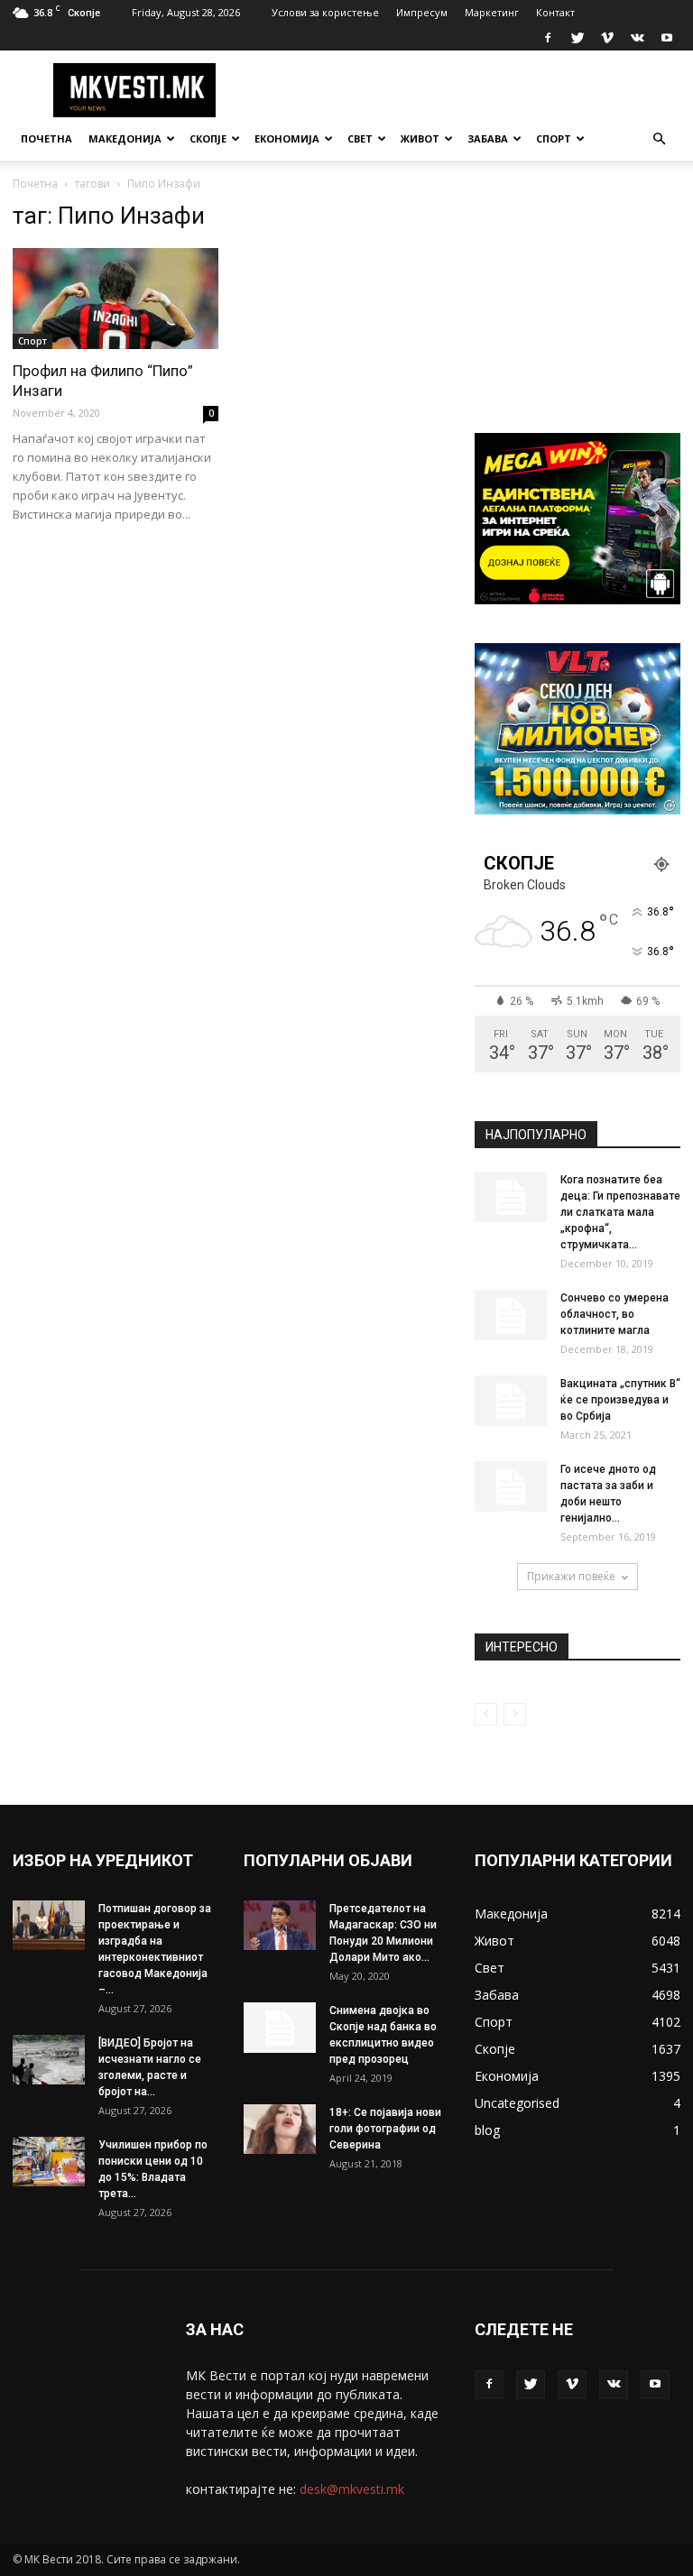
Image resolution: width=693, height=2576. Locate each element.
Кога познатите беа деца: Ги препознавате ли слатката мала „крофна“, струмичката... (620, 1212)
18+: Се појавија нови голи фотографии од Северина (385, 2129)
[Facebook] (548, 38)
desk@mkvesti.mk (352, 2489)
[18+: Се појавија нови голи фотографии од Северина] (280, 2129)
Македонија (125, 138)
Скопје (208, 138)
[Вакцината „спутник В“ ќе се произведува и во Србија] (511, 1401)
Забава (488, 138)
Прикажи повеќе (571, 1576)
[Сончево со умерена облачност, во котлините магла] (511, 1315)
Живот (420, 138)
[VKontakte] (637, 38)
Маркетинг (492, 12)
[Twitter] (577, 38)
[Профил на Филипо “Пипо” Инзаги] (115, 299)
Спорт (554, 138)
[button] (659, 139)
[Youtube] (667, 38)
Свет (360, 138)
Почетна (46, 138)
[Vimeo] (607, 38)
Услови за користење (325, 12)
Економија (287, 138)
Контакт (555, 12)
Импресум (422, 12)
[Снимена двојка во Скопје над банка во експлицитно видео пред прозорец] (280, 2028)
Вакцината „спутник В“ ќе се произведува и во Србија (620, 1400)
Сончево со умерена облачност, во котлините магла (614, 1314)
